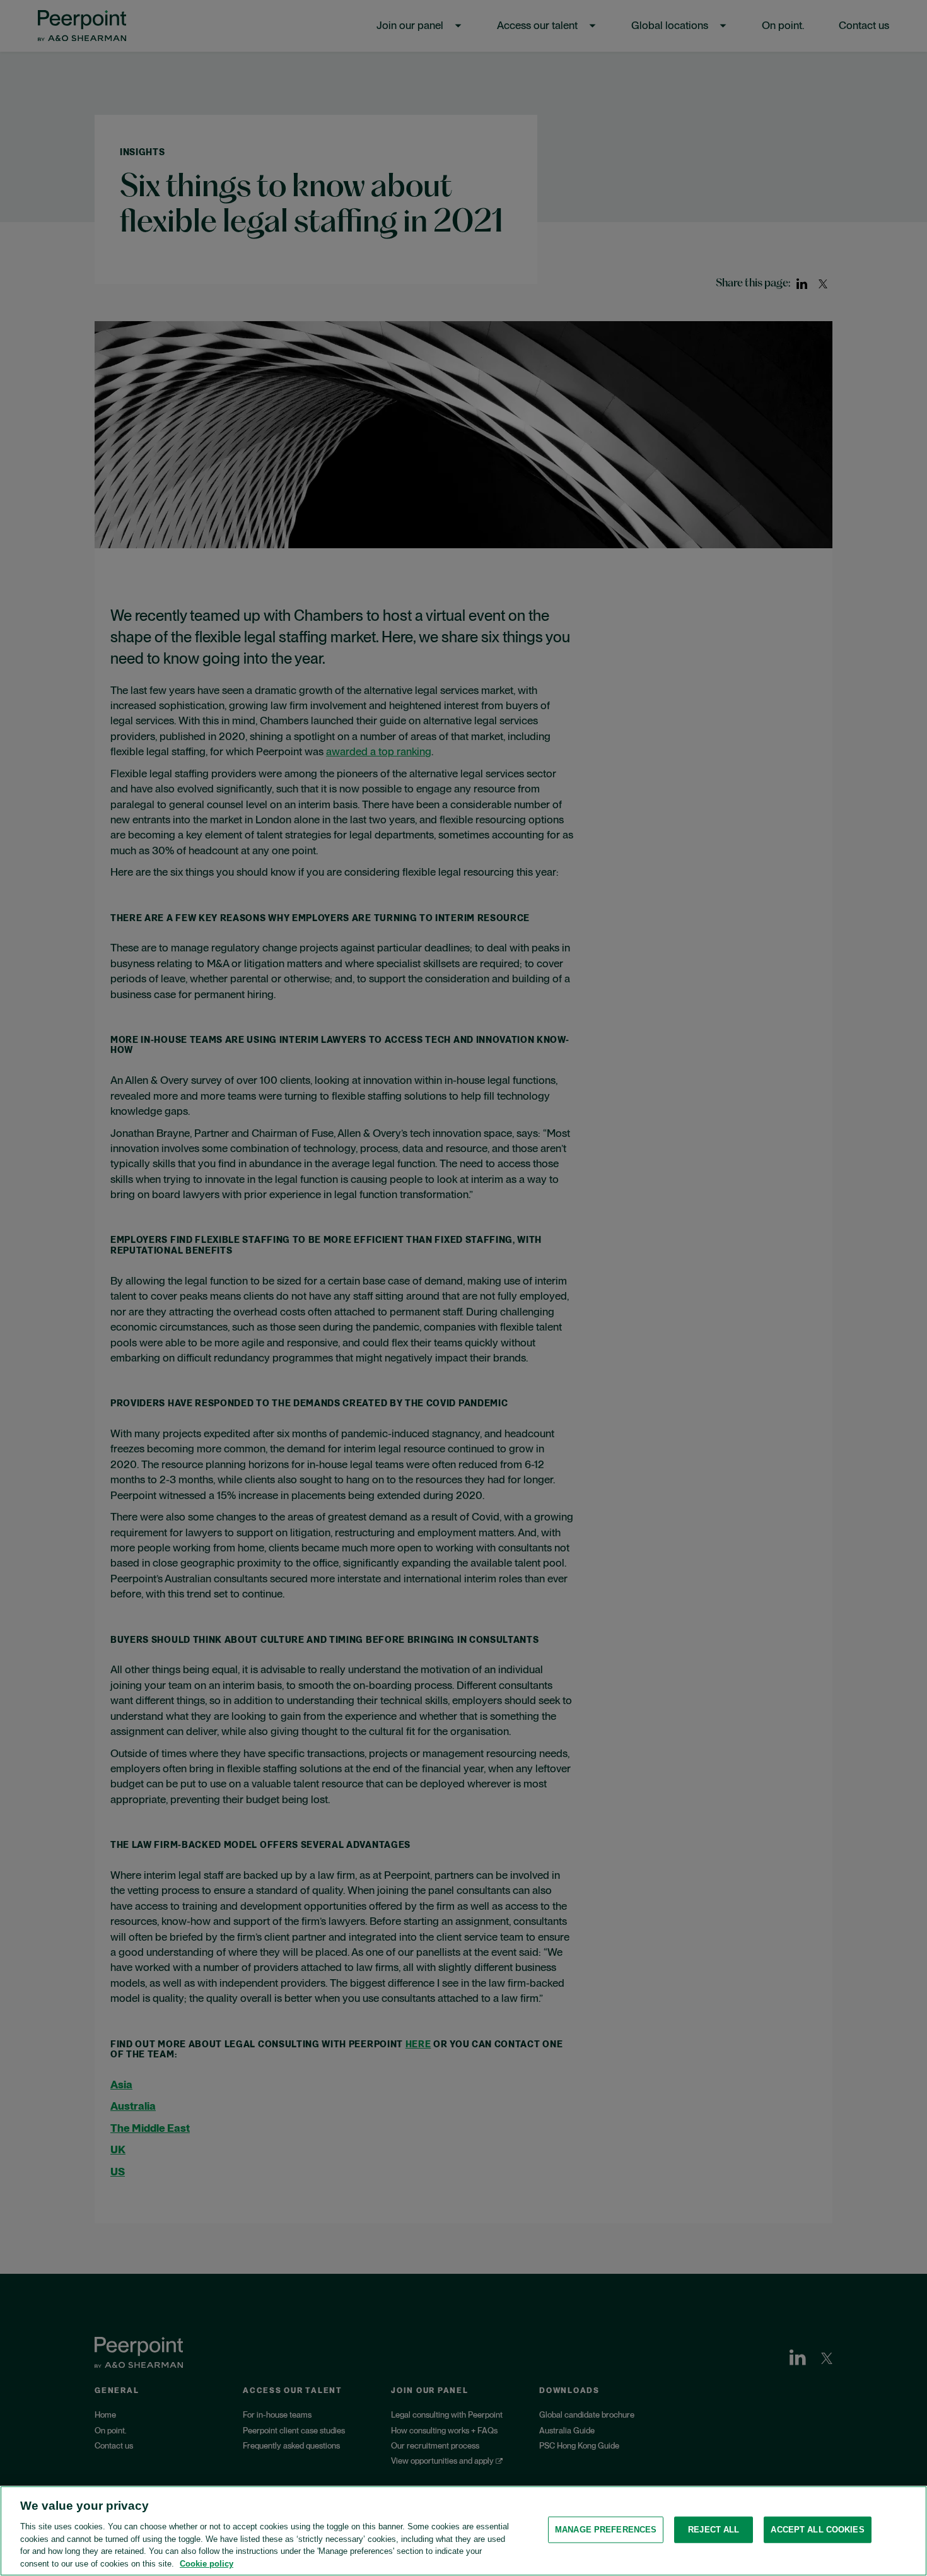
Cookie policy (207, 2563)
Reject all (714, 2530)
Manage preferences (606, 2530)
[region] (463, 2531)
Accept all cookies (817, 2530)
